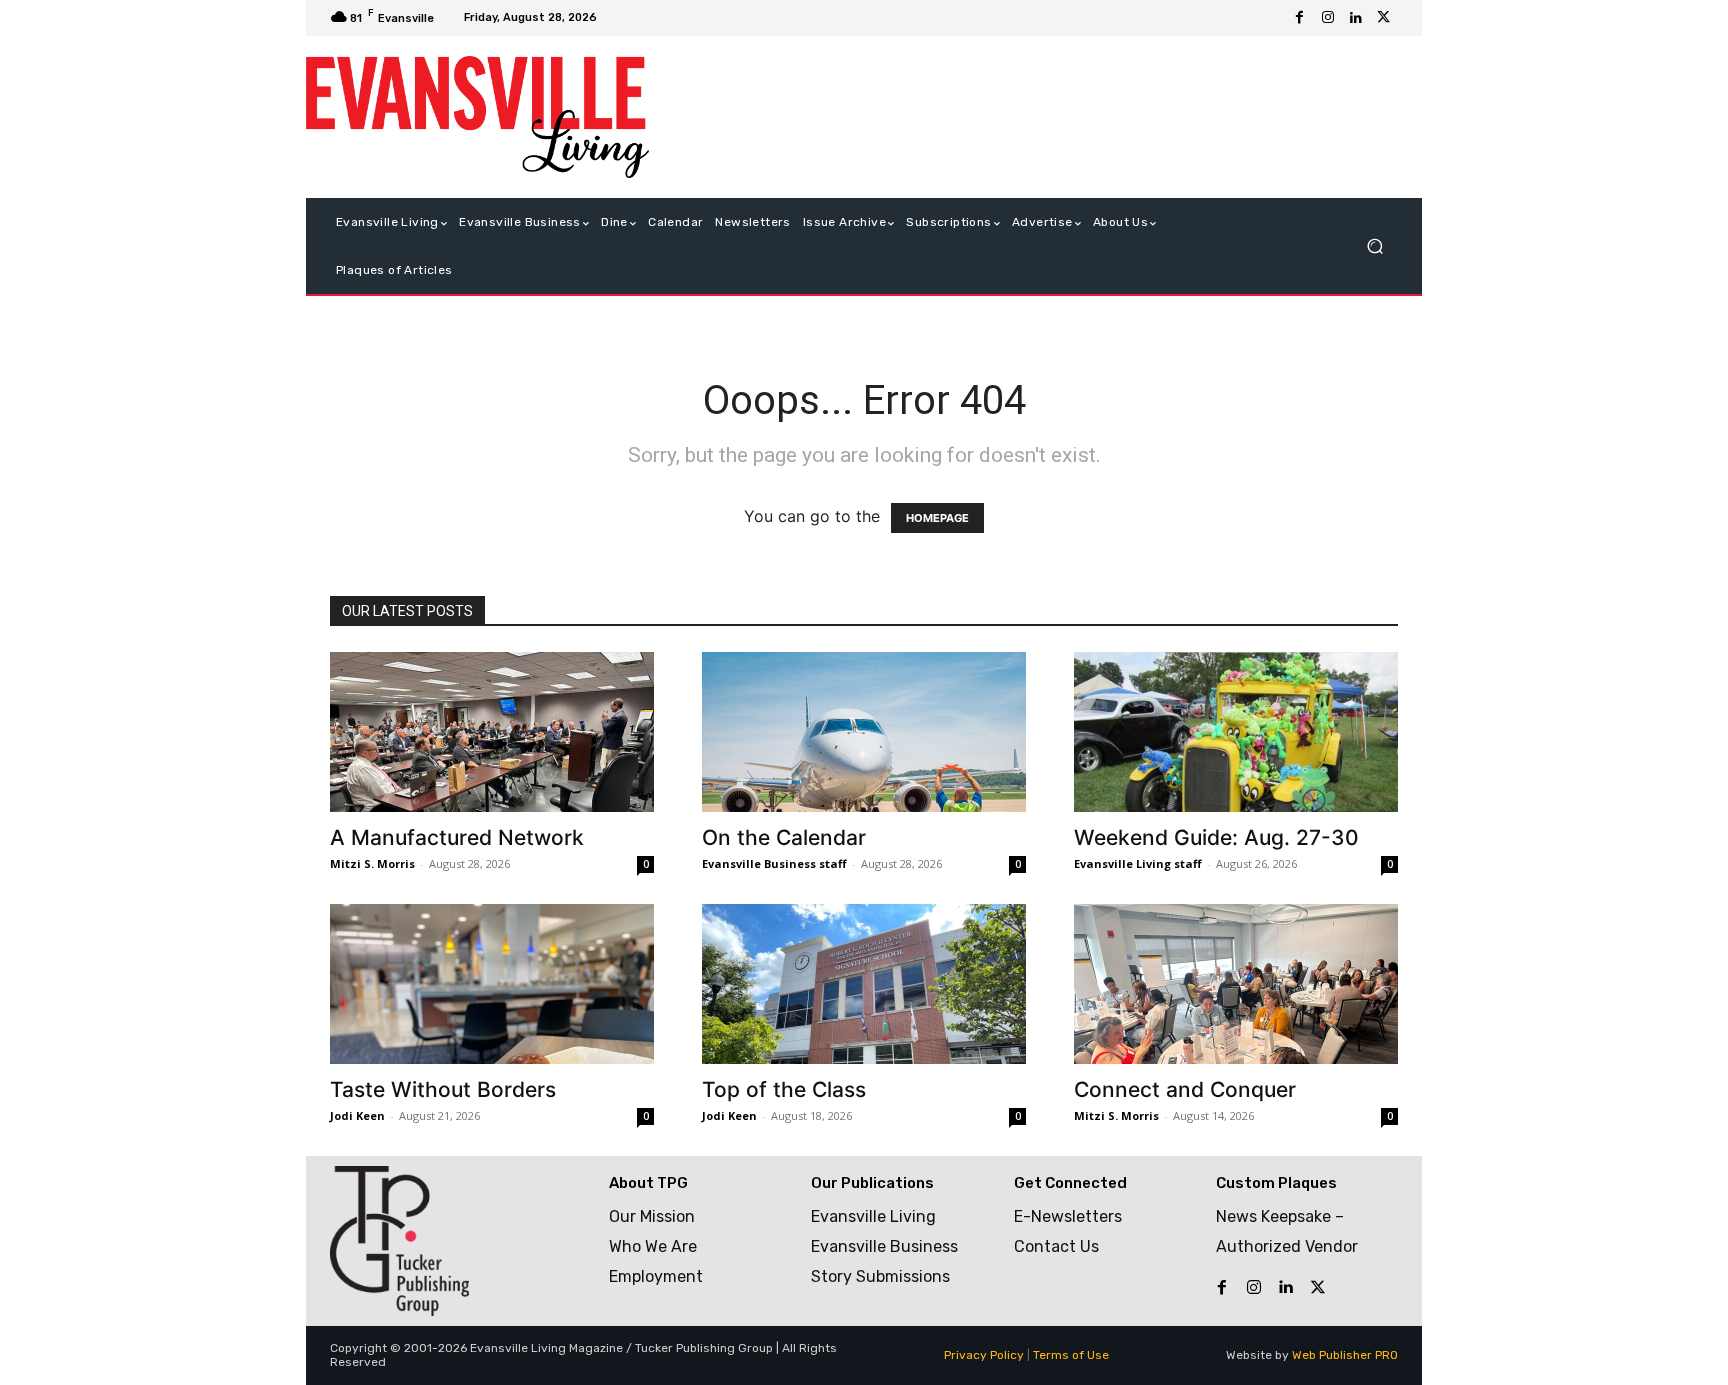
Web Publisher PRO (1345, 1355)
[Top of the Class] (864, 984)
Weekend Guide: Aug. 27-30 (1216, 837)
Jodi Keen (357, 1115)
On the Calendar (784, 837)
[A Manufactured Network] (492, 732)
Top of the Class (784, 1089)
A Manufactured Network (457, 837)
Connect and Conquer (1185, 1089)
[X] (1384, 18)
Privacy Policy (984, 1355)
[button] (1374, 246)
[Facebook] (1300, 18)
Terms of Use (1071, 1355)
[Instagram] (1328, 18)
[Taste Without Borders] (492, 984)
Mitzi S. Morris (372, 863)
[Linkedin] (1356, 18)
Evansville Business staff (774, 863)
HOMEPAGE (937, 518)
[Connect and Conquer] (1236, 984)
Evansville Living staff (1138, 863)
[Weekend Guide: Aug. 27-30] (1236, 732)
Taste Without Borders (443, 1089)
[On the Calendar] (864, 732)
